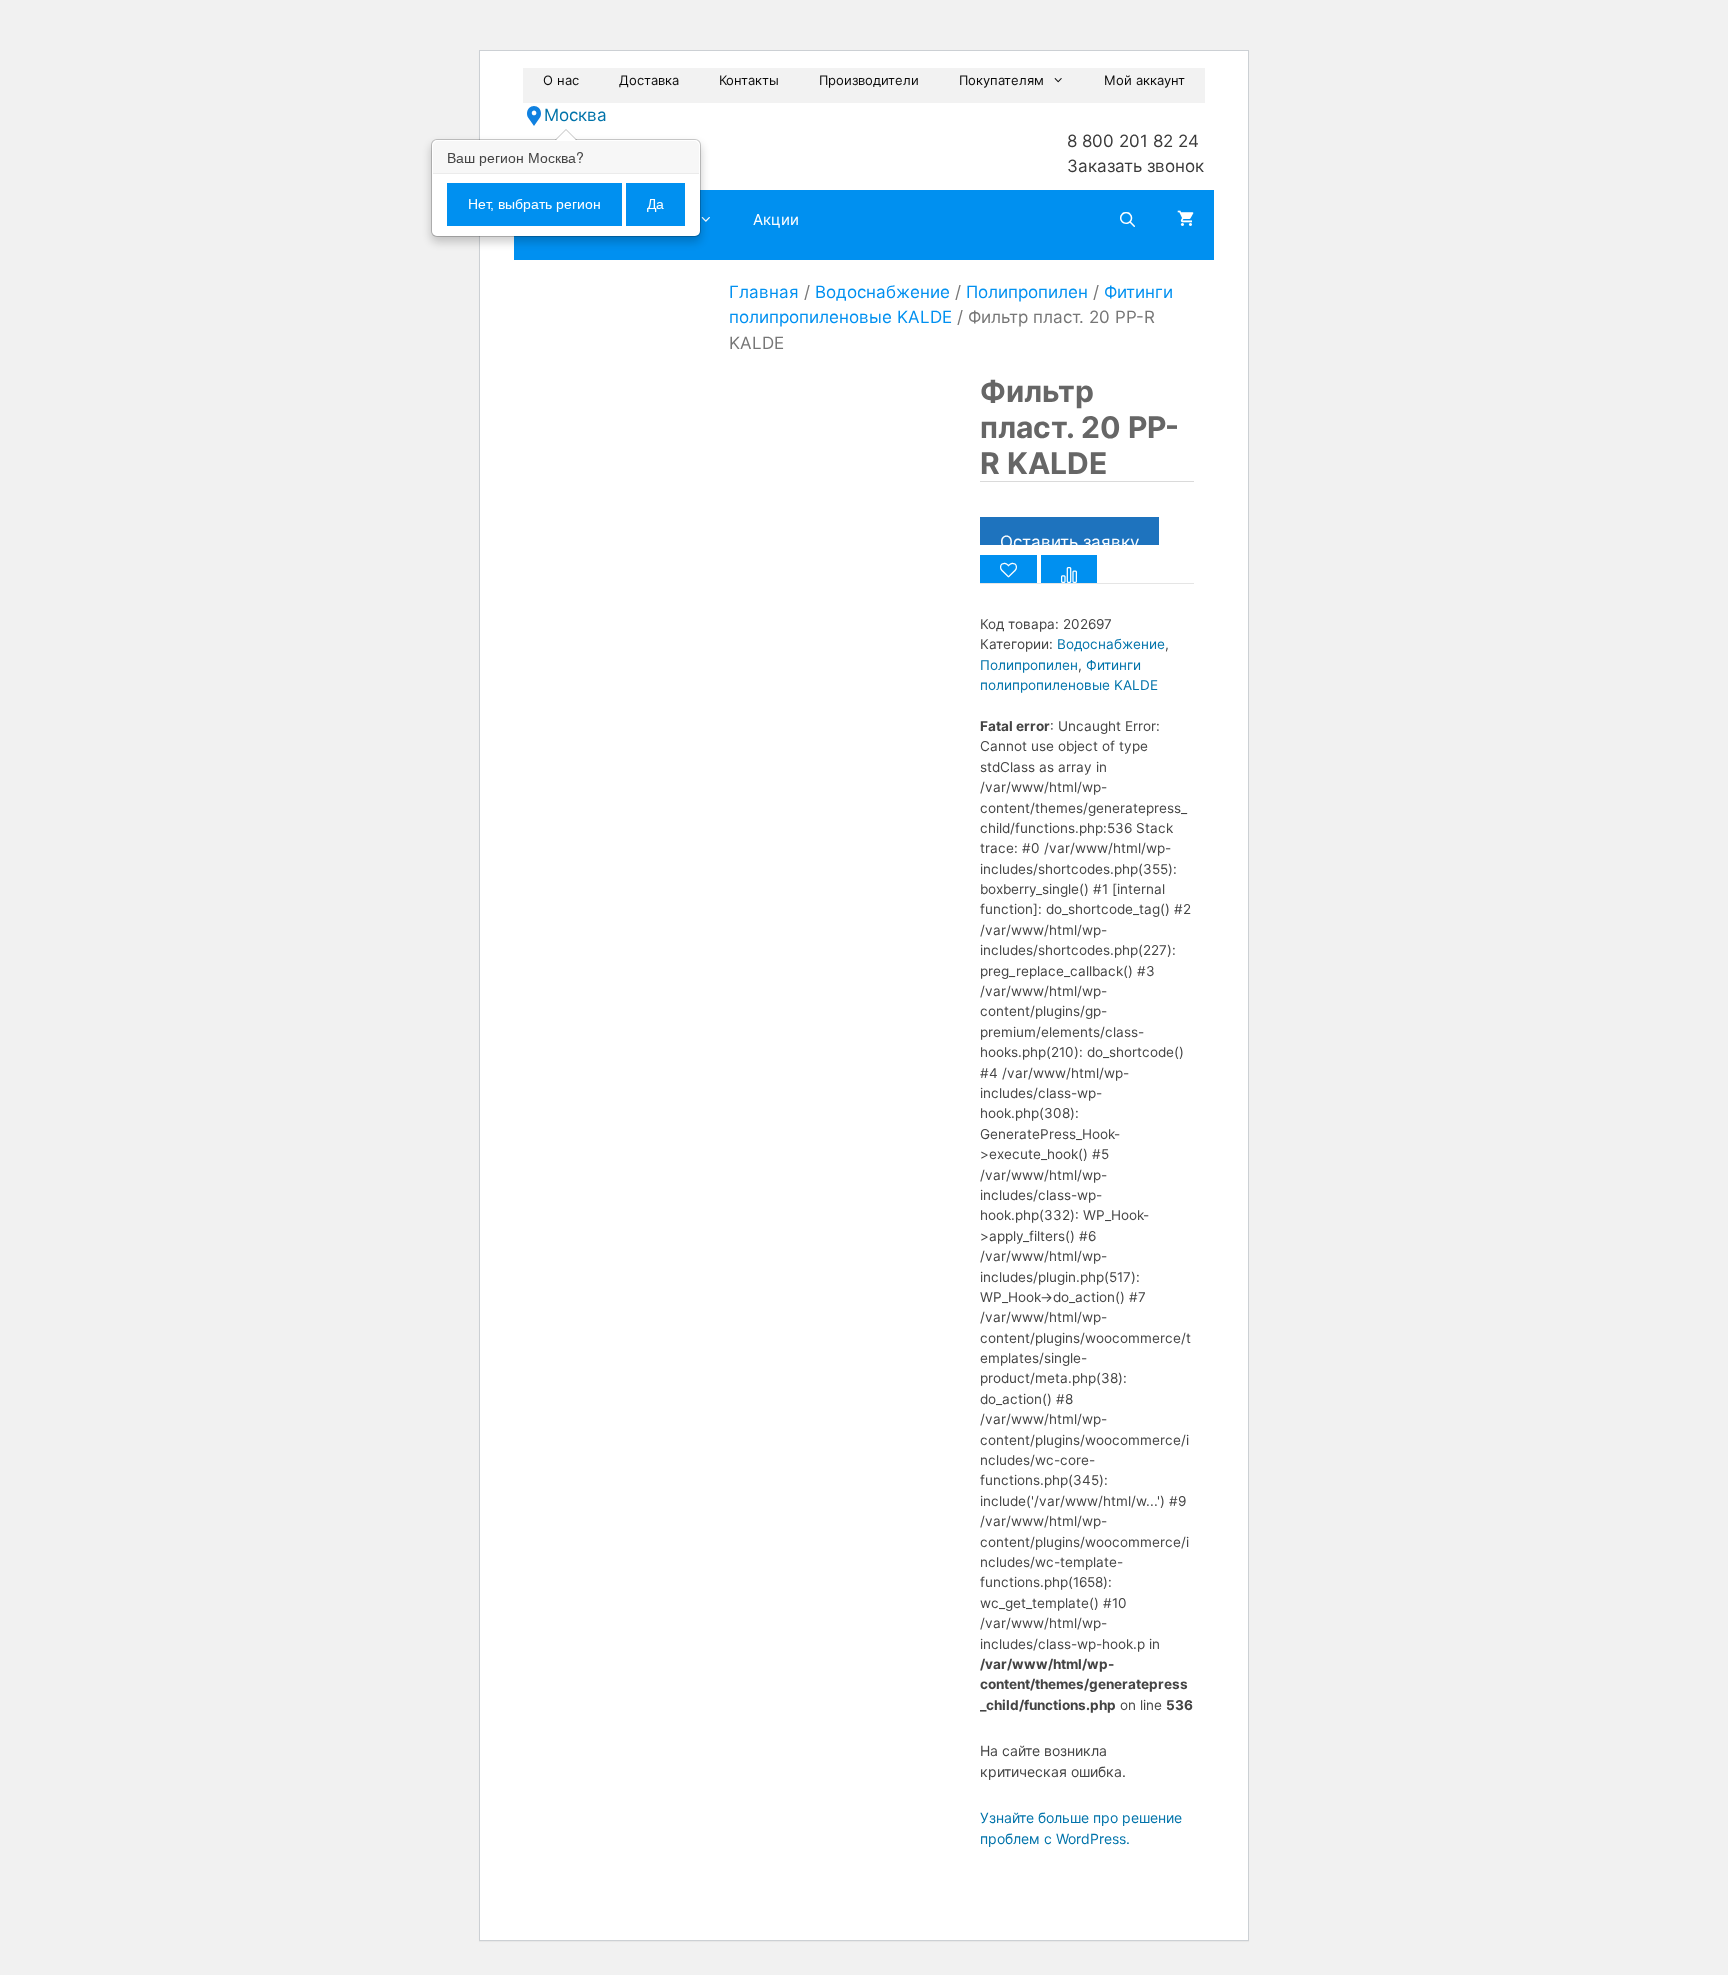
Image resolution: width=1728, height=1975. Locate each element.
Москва (575, 115)
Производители (869, 80)
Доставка (649, 80)
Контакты (749, 80)
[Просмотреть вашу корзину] (1185, 220)
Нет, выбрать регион (534, 204)
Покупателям (1001, 80)
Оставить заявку (1069, 538)
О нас (561, 80)
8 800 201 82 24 (1133, 141)
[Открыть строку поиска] (1127, 220)
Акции (776, 219)
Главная (764, 292)
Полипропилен (1027, 292)
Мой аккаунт (1144, 80)
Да (655, 204)
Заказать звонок (1135, 166)
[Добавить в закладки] (1008, 569)
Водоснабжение (882, 292)
